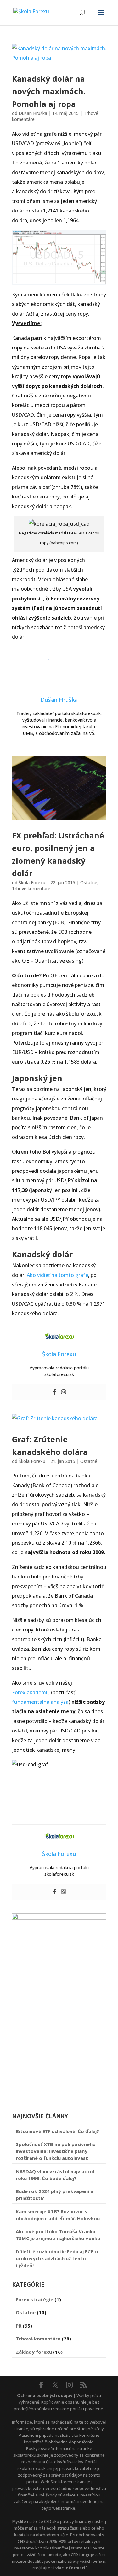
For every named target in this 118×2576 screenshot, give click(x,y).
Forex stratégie (34, 2299)
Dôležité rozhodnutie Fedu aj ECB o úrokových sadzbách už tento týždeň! (57, 2258)
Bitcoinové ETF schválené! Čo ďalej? (57, 2131)
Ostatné (89, 883)
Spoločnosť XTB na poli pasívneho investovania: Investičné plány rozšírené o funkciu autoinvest (56, 2151)
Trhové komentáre (31, 888)
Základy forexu (34, 2352)
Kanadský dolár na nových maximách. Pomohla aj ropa (49, 91)
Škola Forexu (32, 883)
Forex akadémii (30, 1692)
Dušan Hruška (33, 113)
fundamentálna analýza (40, 1702)
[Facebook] (55, 1392)
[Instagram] (64, 1392)
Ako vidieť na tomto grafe (57, 1275)
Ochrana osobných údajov (45, 2395)
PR (19, 2326)
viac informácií (71, 2568)
